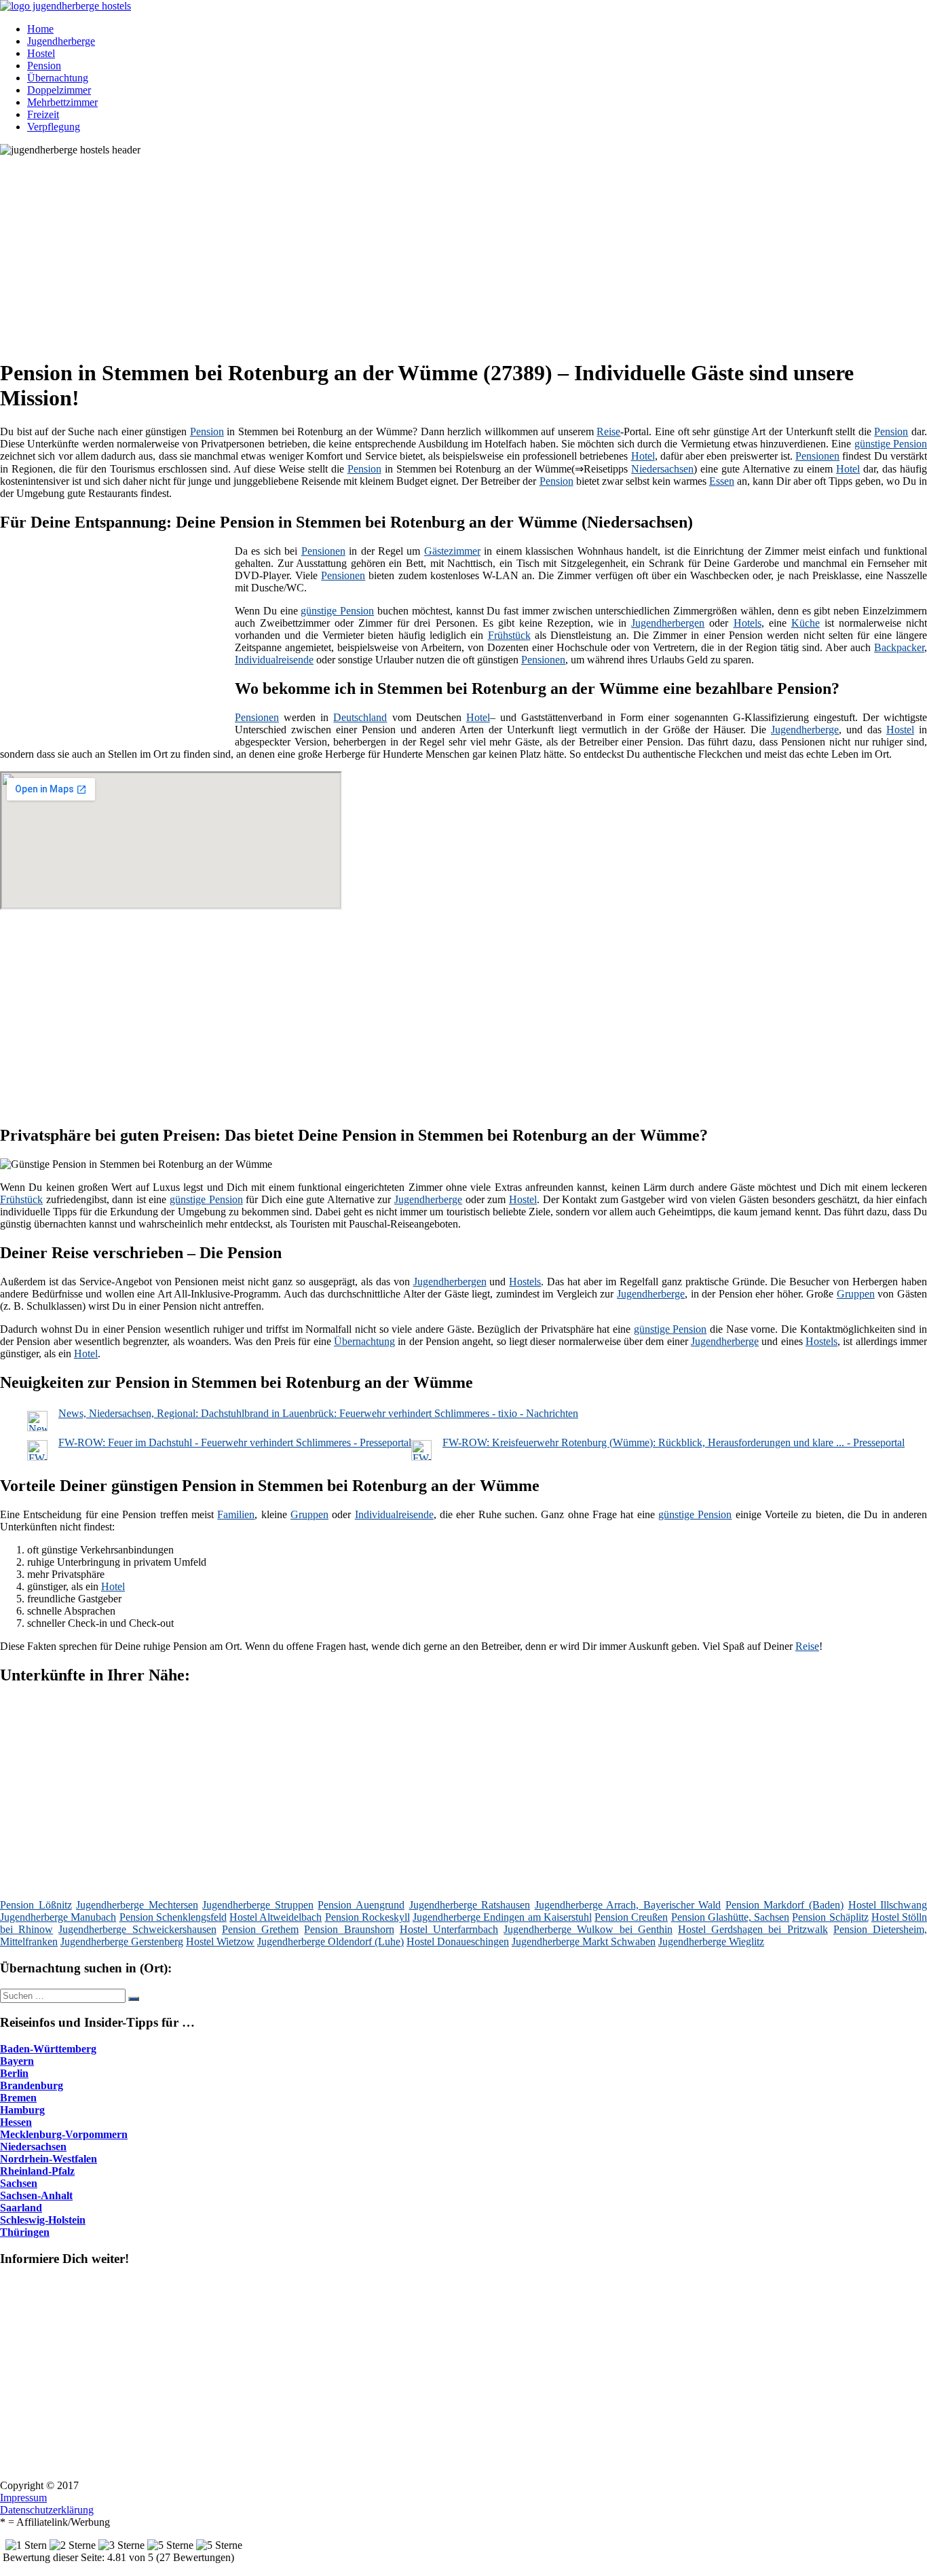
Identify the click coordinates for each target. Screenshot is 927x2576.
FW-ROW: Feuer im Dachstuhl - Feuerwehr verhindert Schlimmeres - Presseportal (235, 1442)
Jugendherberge (61, 41)
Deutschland (360, 717)
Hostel (41, 53)
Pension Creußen (631, 1917)
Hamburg (22, 2110)
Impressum (23, 2498)
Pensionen (817, 456)
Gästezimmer (452, 551)
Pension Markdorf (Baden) (784, 1905)
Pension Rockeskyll (367, 1917)
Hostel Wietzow (220, 1942)
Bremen (18, 2098)
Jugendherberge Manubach (58, 1917)
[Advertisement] (417, 251)
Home (40, 29)
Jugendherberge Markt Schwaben (584, 1942)
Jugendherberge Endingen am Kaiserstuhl (502, 1917)
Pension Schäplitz (830, 1917)
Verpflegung (54, 127)
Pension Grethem (260, 1929)
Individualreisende (274, 660)
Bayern (17, 2061)
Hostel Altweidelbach (276, 1917)
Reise (608, 431)
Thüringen (25, 2232)
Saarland (21, 2208)
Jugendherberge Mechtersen (137, 1905)
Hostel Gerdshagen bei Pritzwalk (753, 1929)
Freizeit (43, 114)
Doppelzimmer (59, 90)
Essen (722, 481)
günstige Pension (891, 444)
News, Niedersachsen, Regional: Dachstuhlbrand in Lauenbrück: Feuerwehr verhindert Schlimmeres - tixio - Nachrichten (318, 1413)
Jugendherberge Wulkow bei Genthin (588, 1929)
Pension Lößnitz (36, 1905)
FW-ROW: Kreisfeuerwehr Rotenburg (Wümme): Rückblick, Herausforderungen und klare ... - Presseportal (674, 1442)
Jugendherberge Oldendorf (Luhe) (330, 1942)
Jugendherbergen (668, 623)
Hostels (525, 1282)
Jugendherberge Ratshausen (470, 1905)
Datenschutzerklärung (47, 2510)
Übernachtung (58, 78)
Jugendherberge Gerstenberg (122, 1942)
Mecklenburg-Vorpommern (64, 2134)
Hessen (16, 2122)
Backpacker (899, 647)
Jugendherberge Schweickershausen (137, 1929)
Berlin (14, 2073)
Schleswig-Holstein (43, 2220)
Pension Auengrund (361, 1905)
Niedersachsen (662, 469)
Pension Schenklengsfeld (173, 1917)
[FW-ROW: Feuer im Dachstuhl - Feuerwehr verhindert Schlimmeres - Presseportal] (37, 1457)
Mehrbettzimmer (62, 102)
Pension (44, 66)
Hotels (748, 623)
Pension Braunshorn (349, 1929)
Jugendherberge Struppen (258, 1905)
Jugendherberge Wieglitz (711, 1942)
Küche (806, 623)
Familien (236, 1514)
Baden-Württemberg (48, 2049)
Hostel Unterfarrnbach (449, 1929)
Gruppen (856, 1294)
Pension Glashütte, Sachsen (731, 1917)
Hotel (643, 456)
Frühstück (509, 635)
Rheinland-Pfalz (37, 2171)
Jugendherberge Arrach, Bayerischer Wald (628, 1905)
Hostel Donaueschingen (458, 1942)
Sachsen (19, 2183)
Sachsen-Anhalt (36, 2195)
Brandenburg (32, 2085)
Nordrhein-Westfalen (49, 2159)
